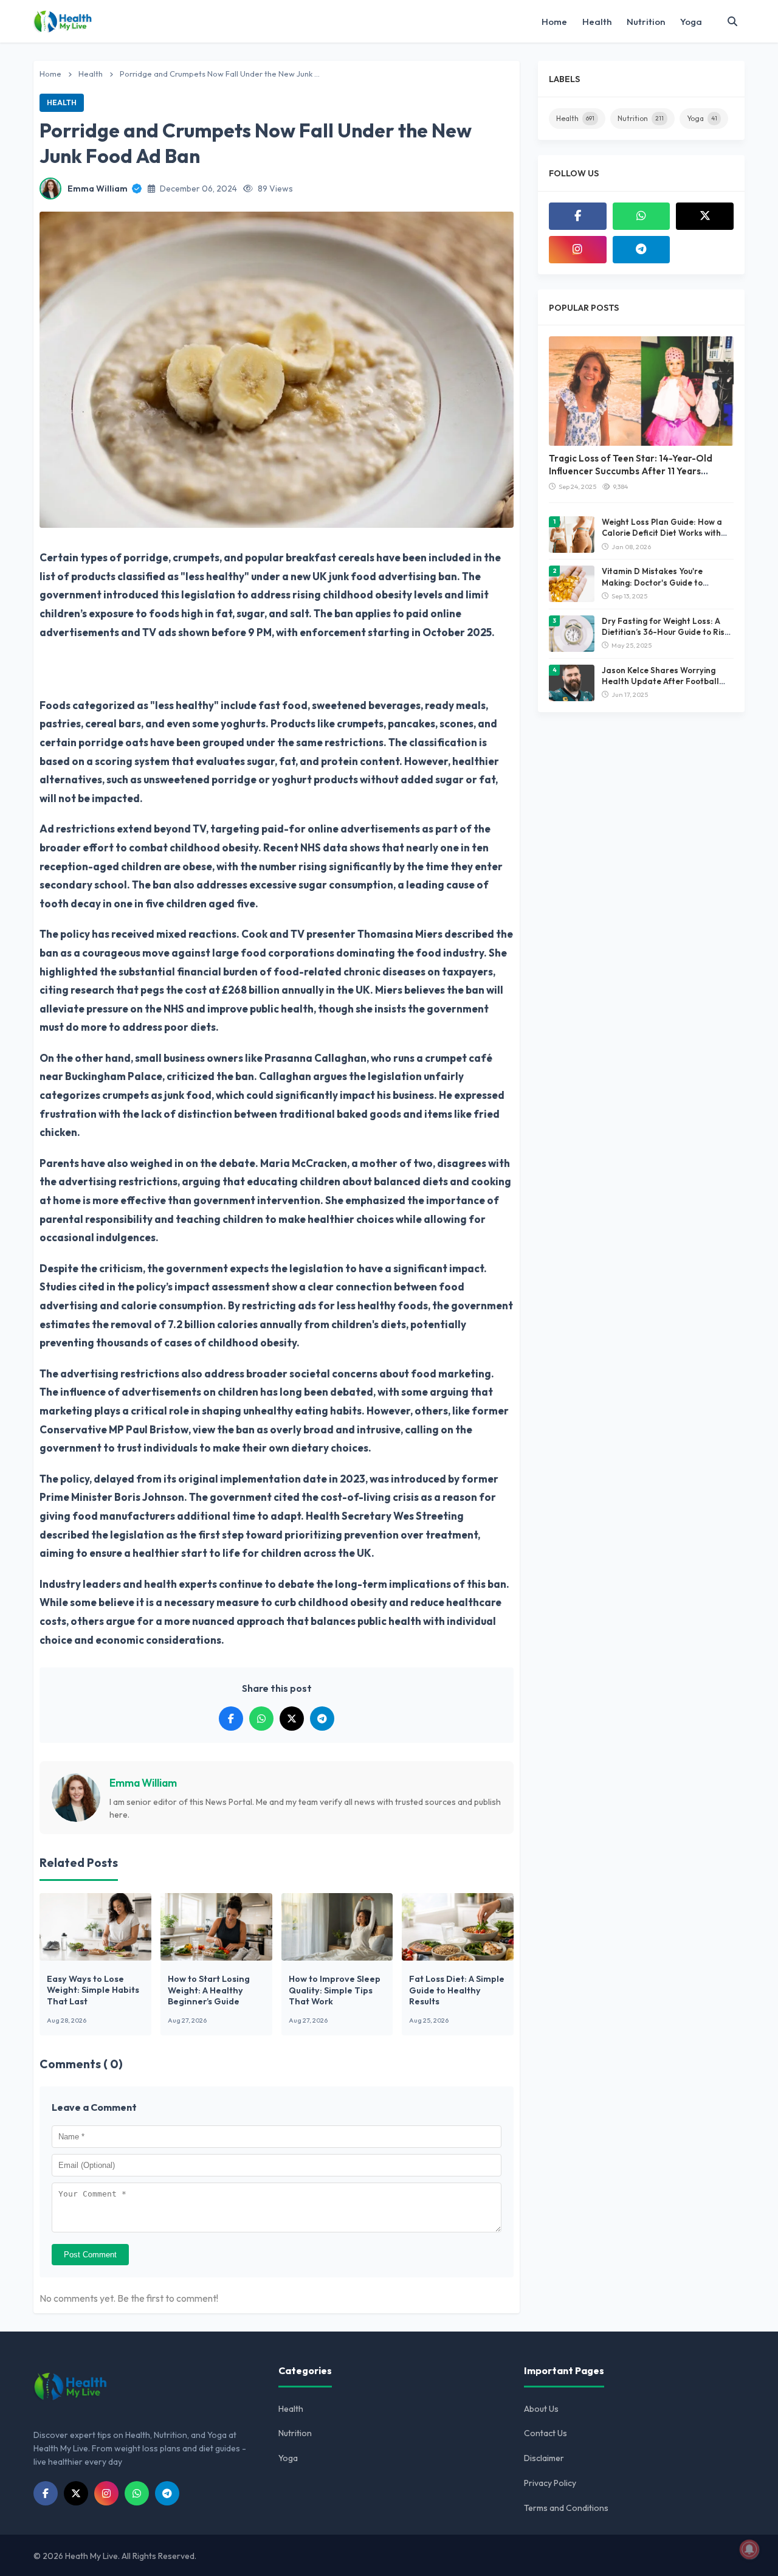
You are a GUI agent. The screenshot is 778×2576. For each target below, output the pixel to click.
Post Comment (90, 2255)
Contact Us (546, 2433)
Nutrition (646, 22)
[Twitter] (705, 216)
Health (597, 22)
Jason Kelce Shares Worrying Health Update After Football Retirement (660, 681)
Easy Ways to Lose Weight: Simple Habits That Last (93, 1990)
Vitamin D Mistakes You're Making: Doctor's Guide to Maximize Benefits (652, 582)
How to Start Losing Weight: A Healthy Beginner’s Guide (209, 1990)
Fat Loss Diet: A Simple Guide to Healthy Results (457, 1990)
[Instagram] (578, 250)
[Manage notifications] (749, 2549)
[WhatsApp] (642, 216)
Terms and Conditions (566, 2508)
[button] (732, 21)
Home (554, 22)
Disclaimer (544, 2458)
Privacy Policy (550, 2483)
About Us (541, 2409)
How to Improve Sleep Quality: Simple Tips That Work (335, 1990)
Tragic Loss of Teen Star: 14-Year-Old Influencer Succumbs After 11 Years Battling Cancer (631, 471)
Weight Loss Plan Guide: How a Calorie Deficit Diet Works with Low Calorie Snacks (662, 533)
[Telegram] (642, 250)
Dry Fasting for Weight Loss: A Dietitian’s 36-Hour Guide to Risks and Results (667, 632)
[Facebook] (578, 216)
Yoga (691, 22)
